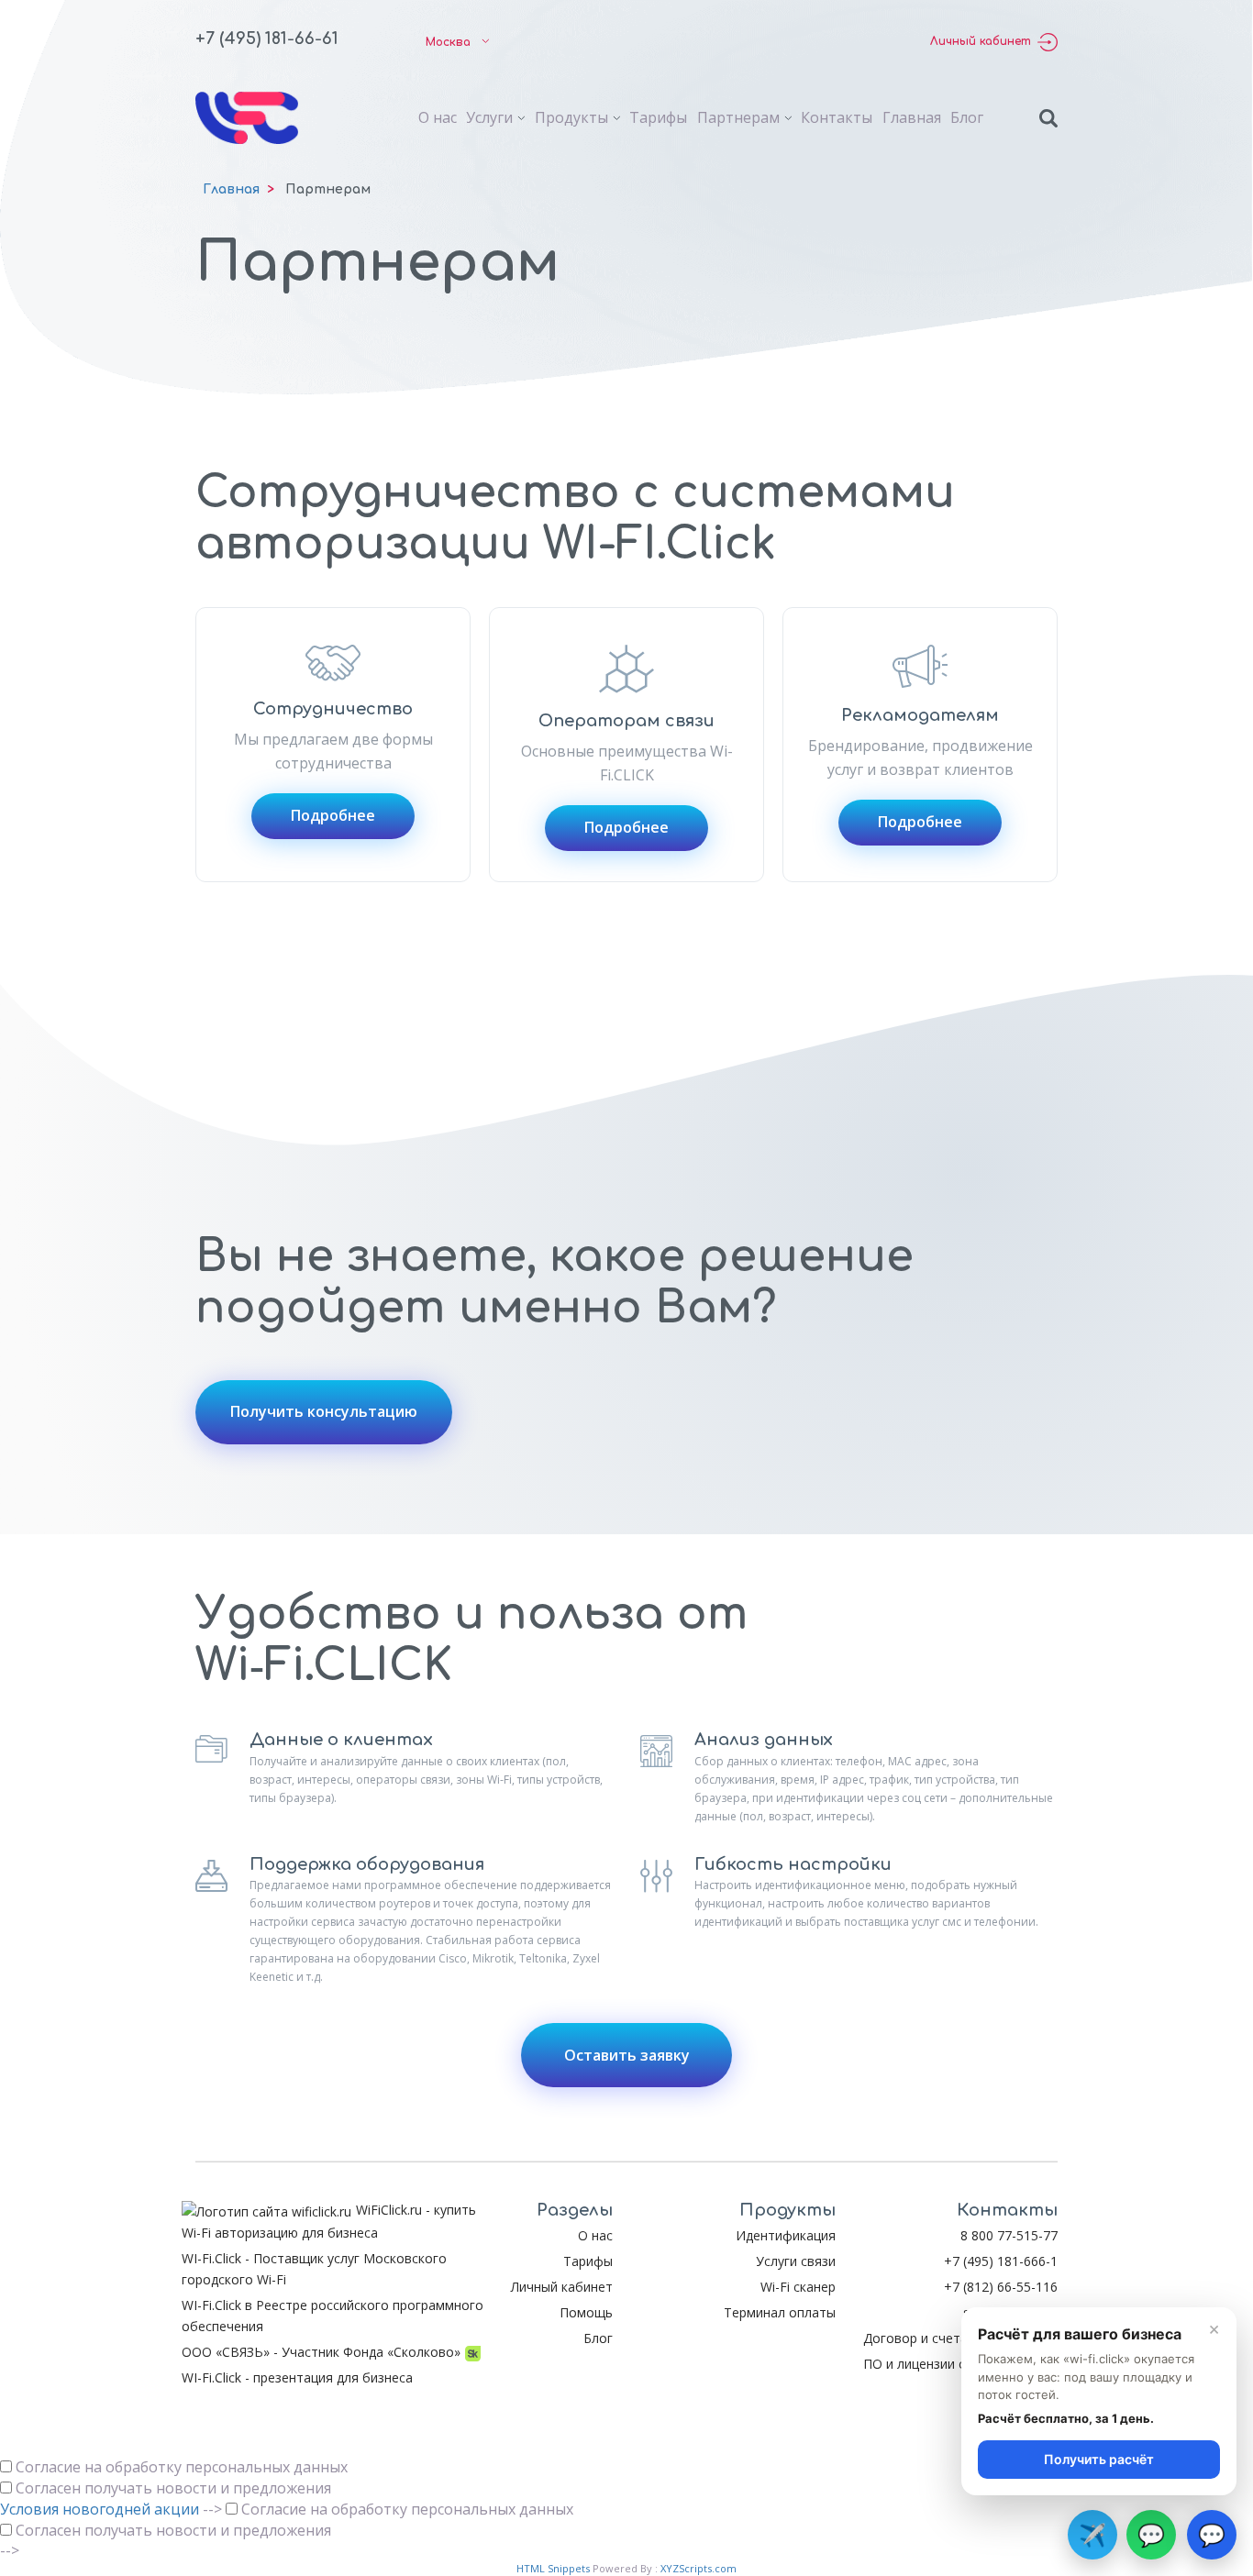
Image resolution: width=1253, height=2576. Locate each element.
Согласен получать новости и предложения (173, 2488)
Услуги (489, 117)
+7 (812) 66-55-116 (1001, 2287)
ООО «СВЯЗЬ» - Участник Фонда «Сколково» (321, 2352)
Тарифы (658, 117)
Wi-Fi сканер (798, 2287)
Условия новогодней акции (100, 2509)
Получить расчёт (1099, 2459)
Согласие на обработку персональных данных (182, 2467)
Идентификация (786, 2235)
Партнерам (738, 117)
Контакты (837, 117)
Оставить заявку (627, 2055)
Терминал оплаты (780, 2312)
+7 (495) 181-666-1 (1001, 2261)
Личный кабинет (981, 41)
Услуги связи (796, 2261)
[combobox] (454, 42)
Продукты (571, 117)
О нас (438, 117)
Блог (967, 117)
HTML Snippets (553, 2568)
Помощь (586, 2312)
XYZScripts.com (699, 2568)
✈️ (1092, 2534)
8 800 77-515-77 (1009, 2235)
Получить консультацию (324, 1411)
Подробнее (333, 815)
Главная (912, 117)
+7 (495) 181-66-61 (267, 39)
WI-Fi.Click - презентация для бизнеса (297, 2377)
